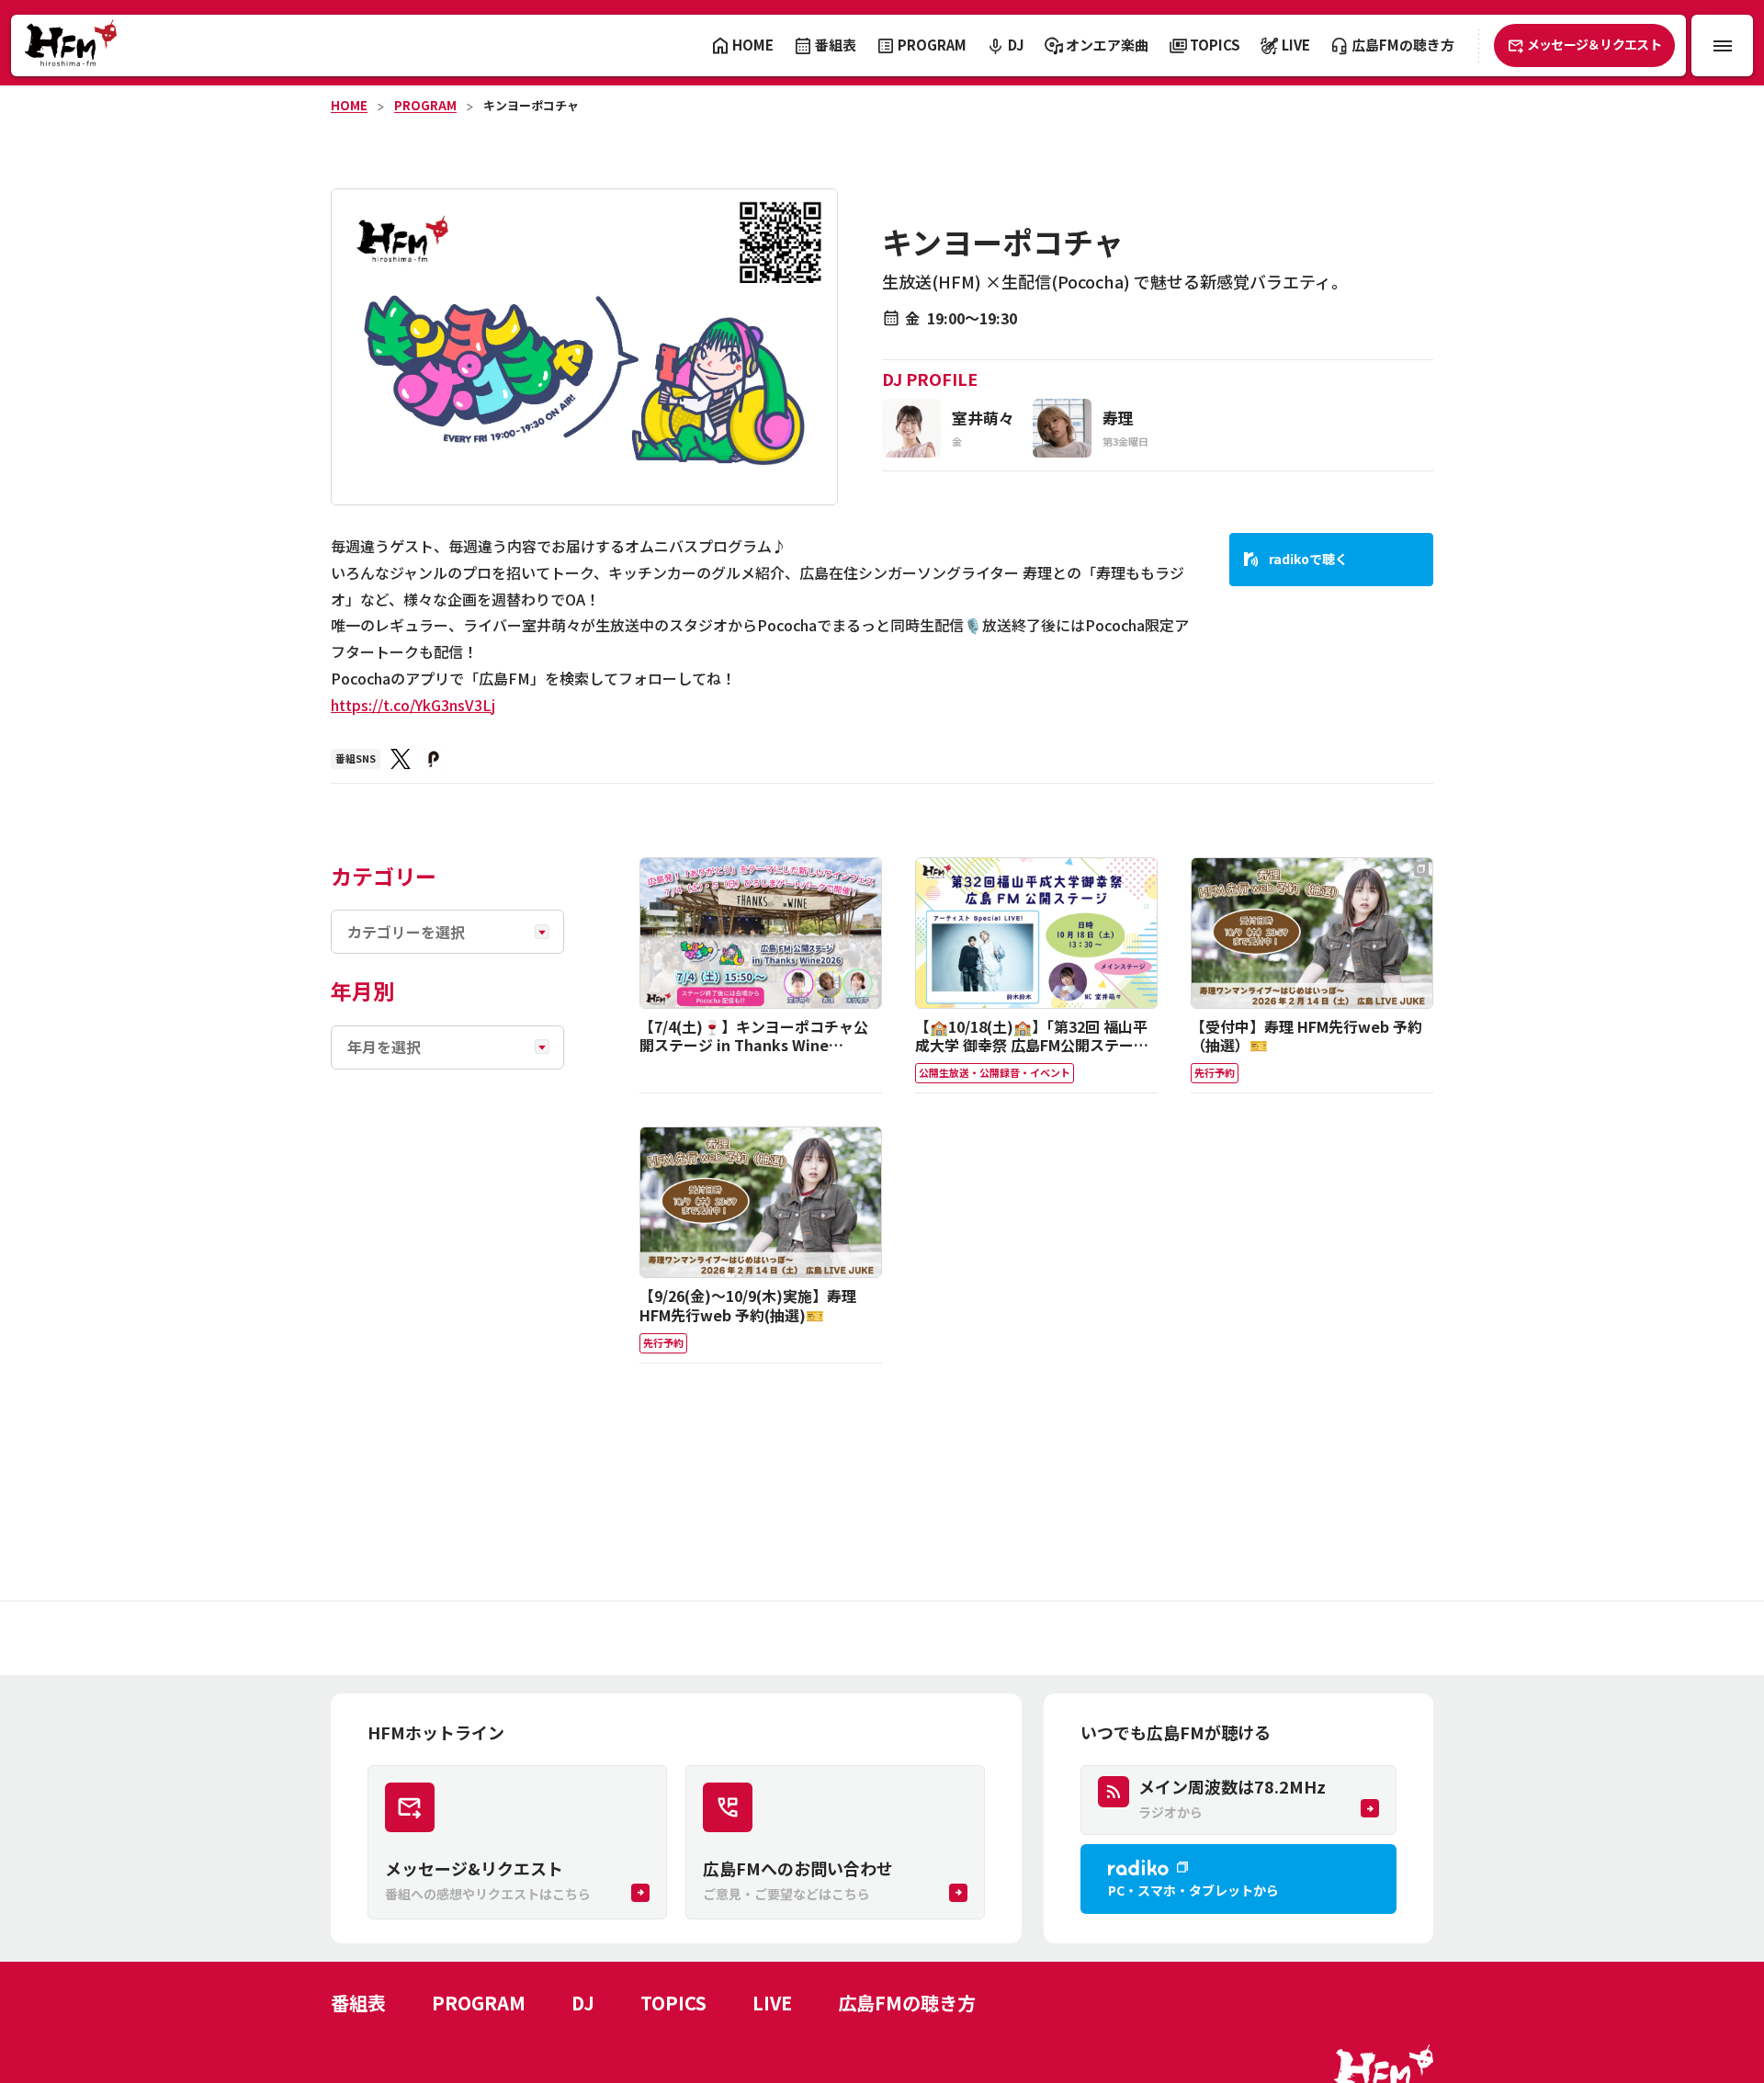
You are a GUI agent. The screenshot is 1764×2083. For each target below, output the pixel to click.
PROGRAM (425, 105)
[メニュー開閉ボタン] (1722, 45)
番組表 (358, 2003)
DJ (583, 2003)
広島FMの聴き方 (907, 2003)
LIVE (772, 2003)
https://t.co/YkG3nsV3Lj (413, 705)
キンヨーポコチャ (531, 105)
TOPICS (673, 2003)
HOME (349, 105)
